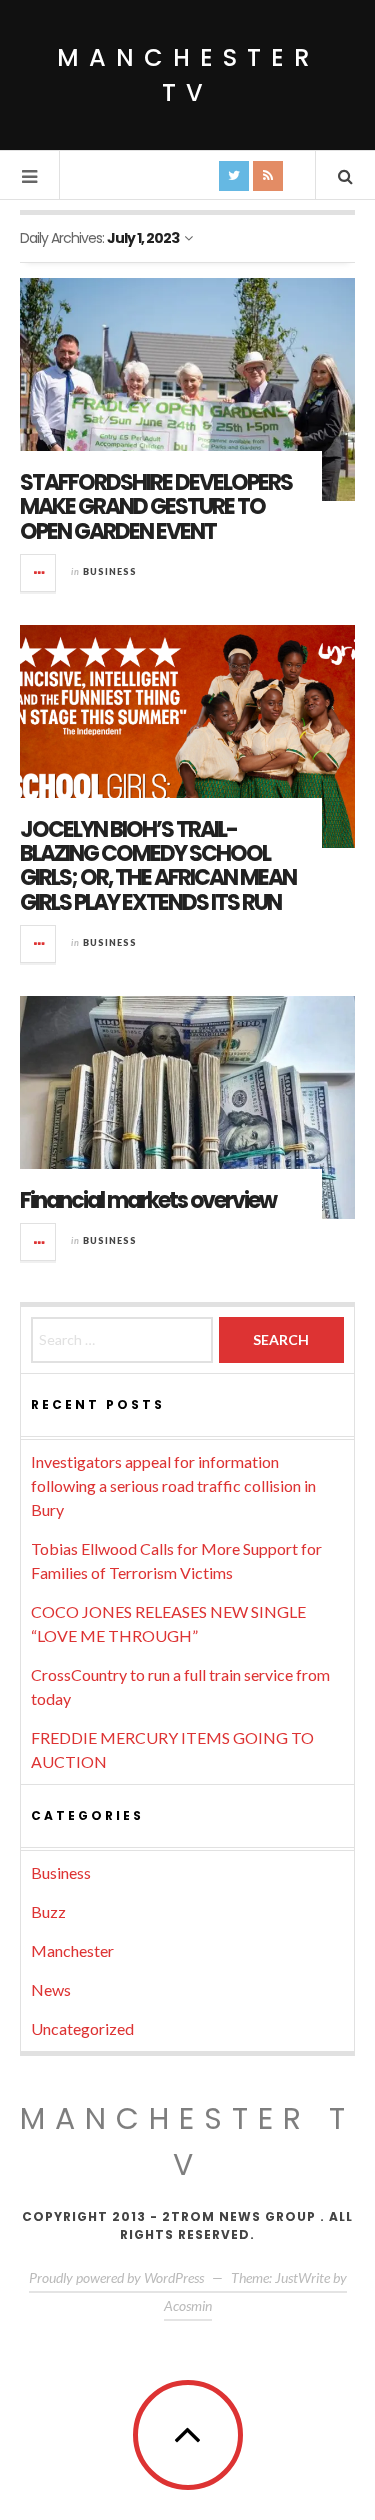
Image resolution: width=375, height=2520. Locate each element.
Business (110, 571)
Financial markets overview (148, 1200)
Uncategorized (82, 2028)
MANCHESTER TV (187, 2141)
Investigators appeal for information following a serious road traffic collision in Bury (173, 1485)
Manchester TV (188, 75)
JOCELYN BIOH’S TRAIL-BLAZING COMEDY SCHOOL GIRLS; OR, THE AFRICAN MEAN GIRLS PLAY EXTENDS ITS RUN (158, 866)
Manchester (72, 1950)
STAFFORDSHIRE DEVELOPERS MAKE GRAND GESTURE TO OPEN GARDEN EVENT (156, 506)
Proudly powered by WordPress (116, 2277)
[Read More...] (39, 573)
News (51, 1989)
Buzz (48, 1911)
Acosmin (188, 2305)
